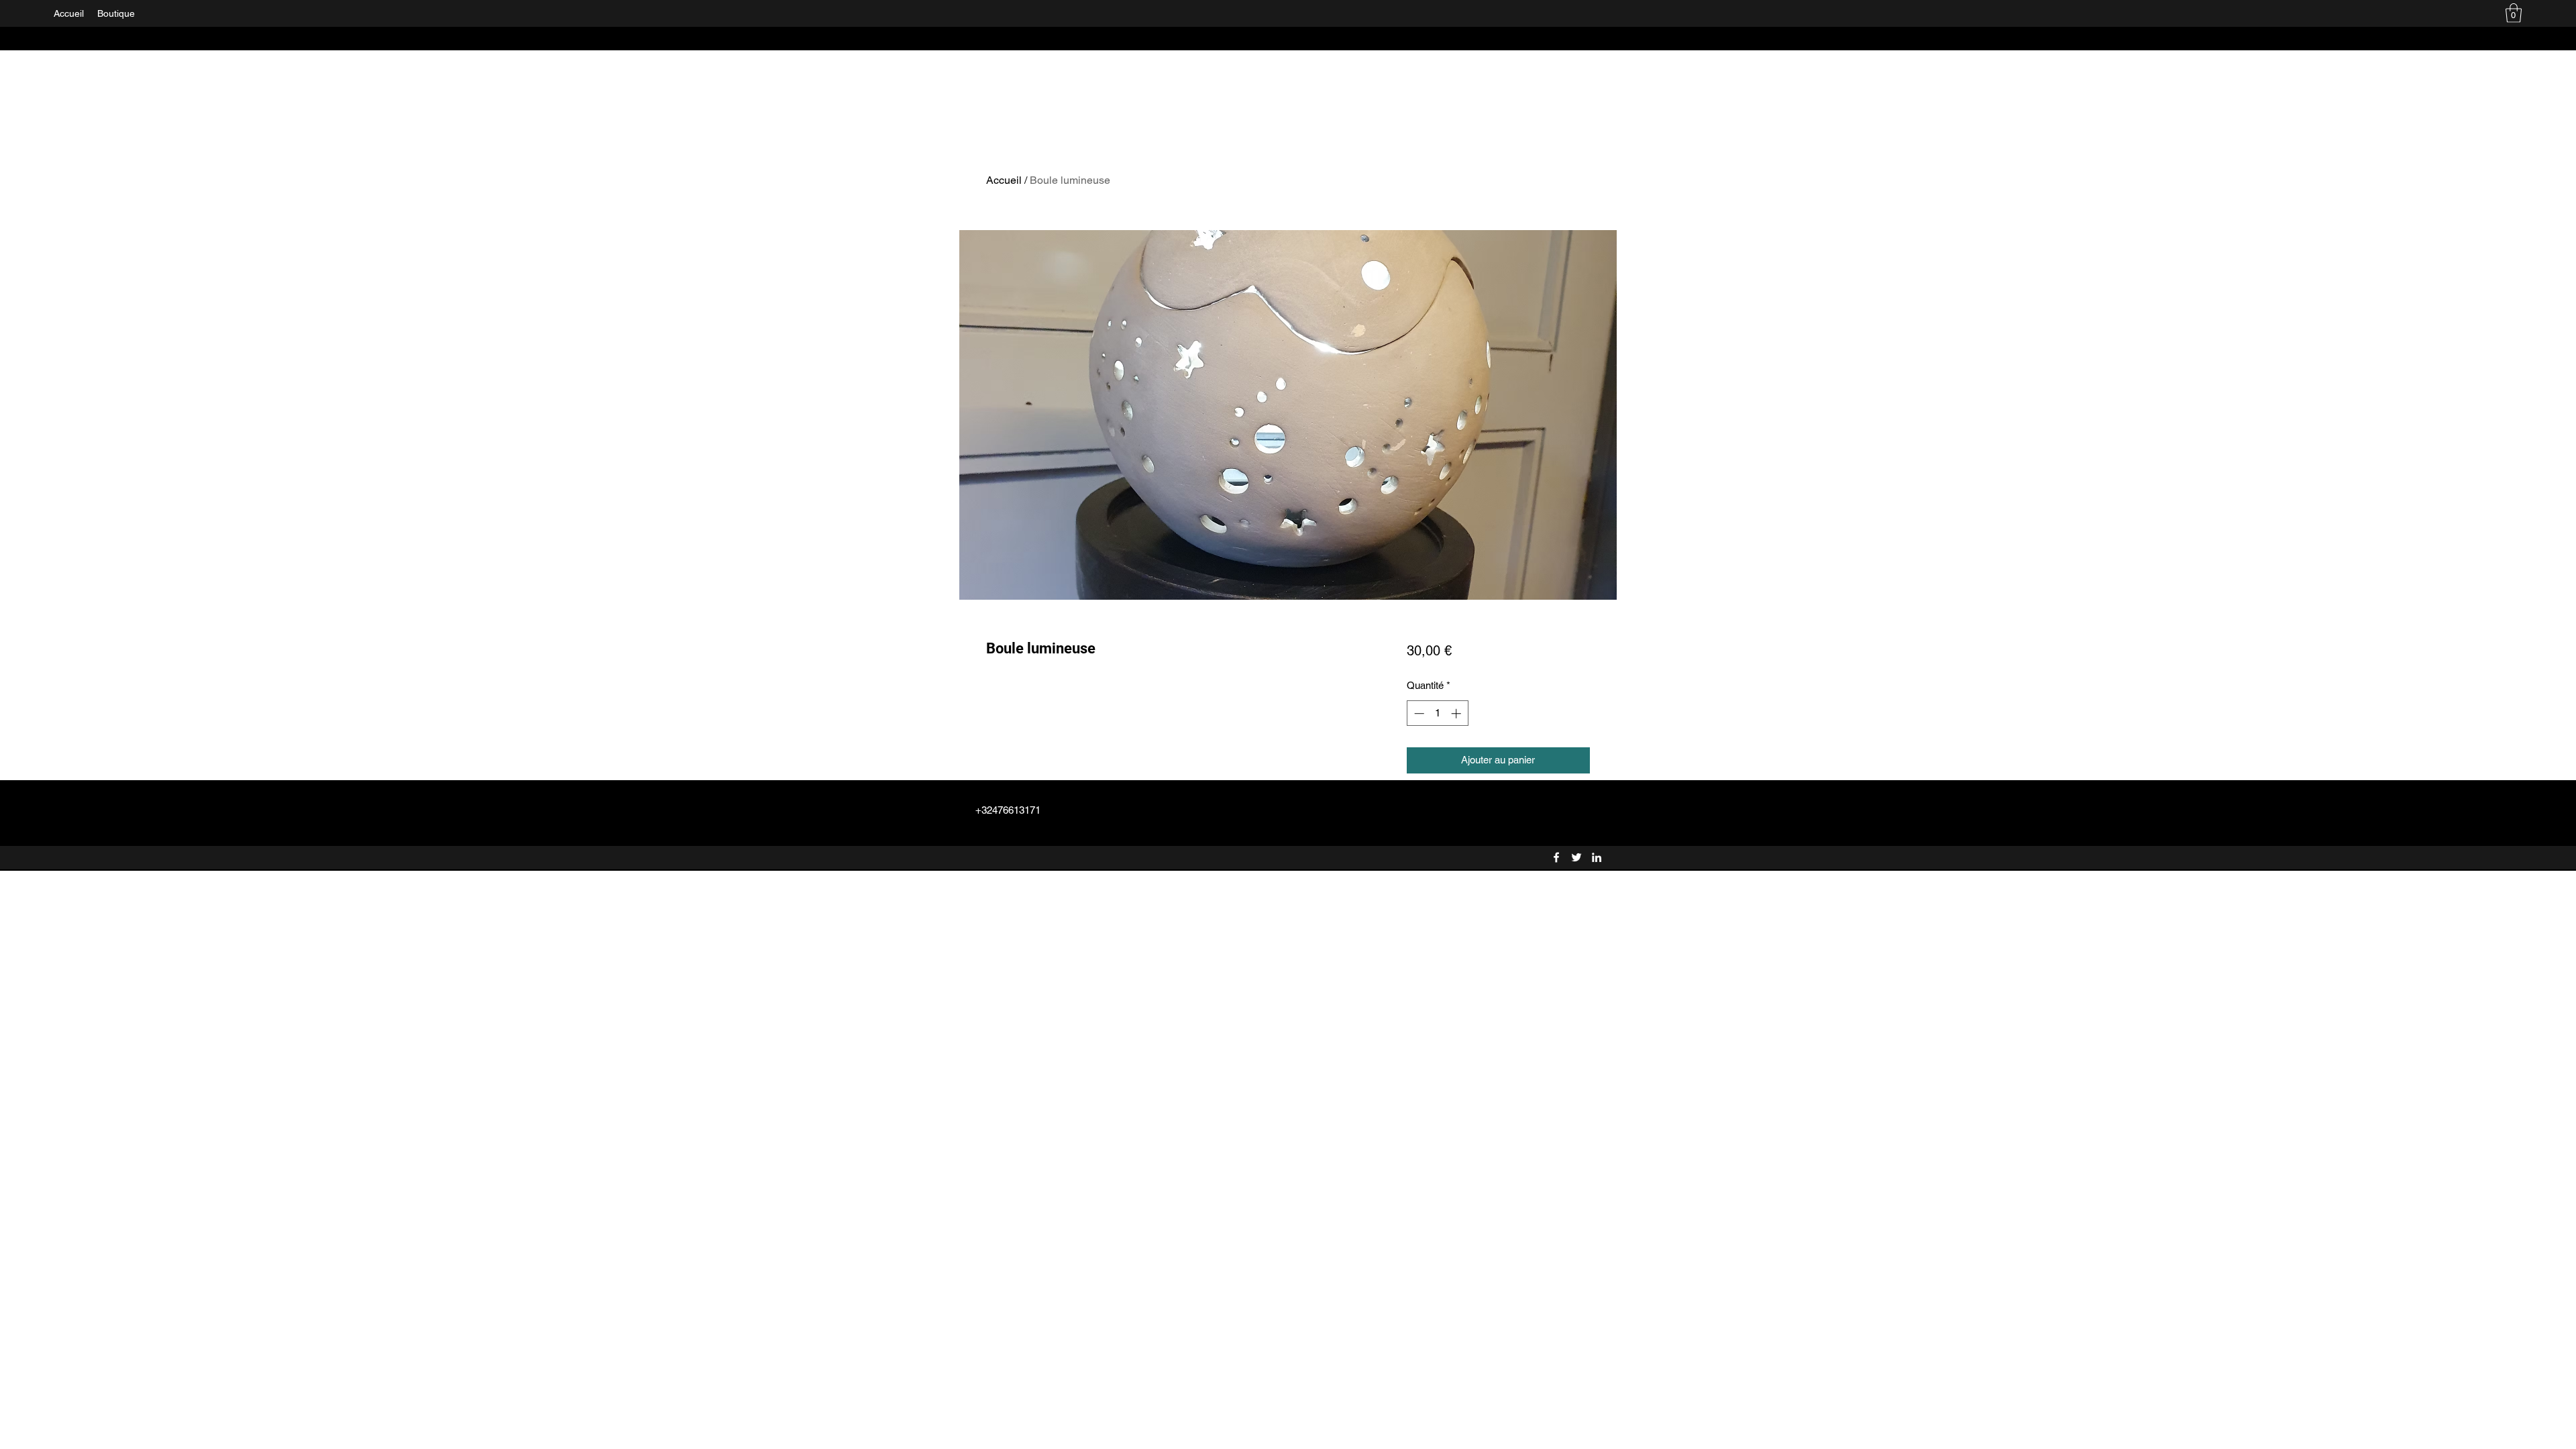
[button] (2514, 13)
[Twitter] (1576, 857)
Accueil (1004, 180)
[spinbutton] (1437, 713)
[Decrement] (1418, 713)
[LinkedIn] (1597, 857)
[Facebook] (1556, 857)
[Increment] (1457, 713)
